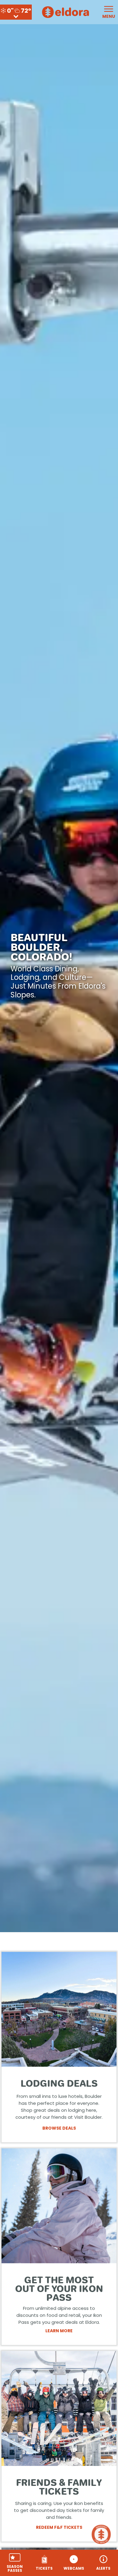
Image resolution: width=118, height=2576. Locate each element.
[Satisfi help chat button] (102, 2534)
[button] (15, 2563)
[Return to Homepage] (66, 12)
